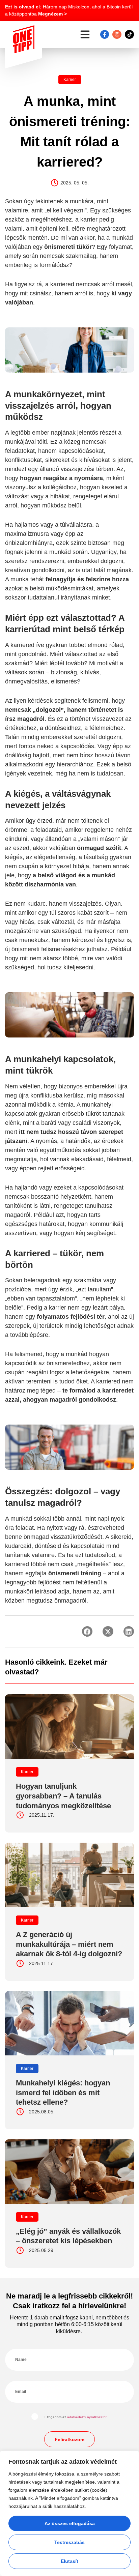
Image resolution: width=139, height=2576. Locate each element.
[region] (69, 2513)
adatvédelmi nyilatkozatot (87, 2417)
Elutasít (69, 2561)
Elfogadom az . (76, 2417)
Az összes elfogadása (70, 2523)
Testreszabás (69, 2542)
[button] (85, 35)
